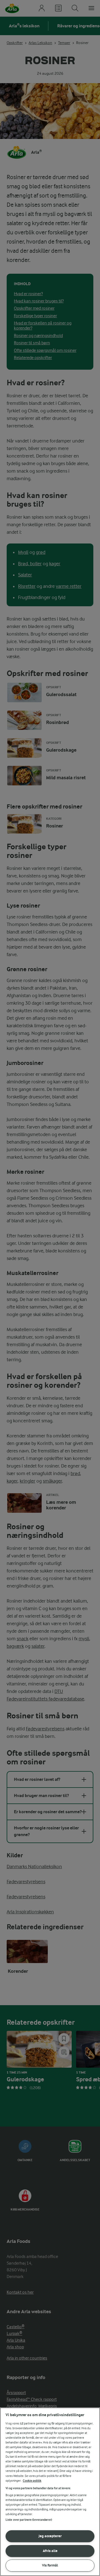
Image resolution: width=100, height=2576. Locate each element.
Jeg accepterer (50, 2536)
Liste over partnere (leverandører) (29, 2520)
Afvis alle (50, 2551)
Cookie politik (32, 2481)
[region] (50, 2492)
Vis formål (50, 2565)
